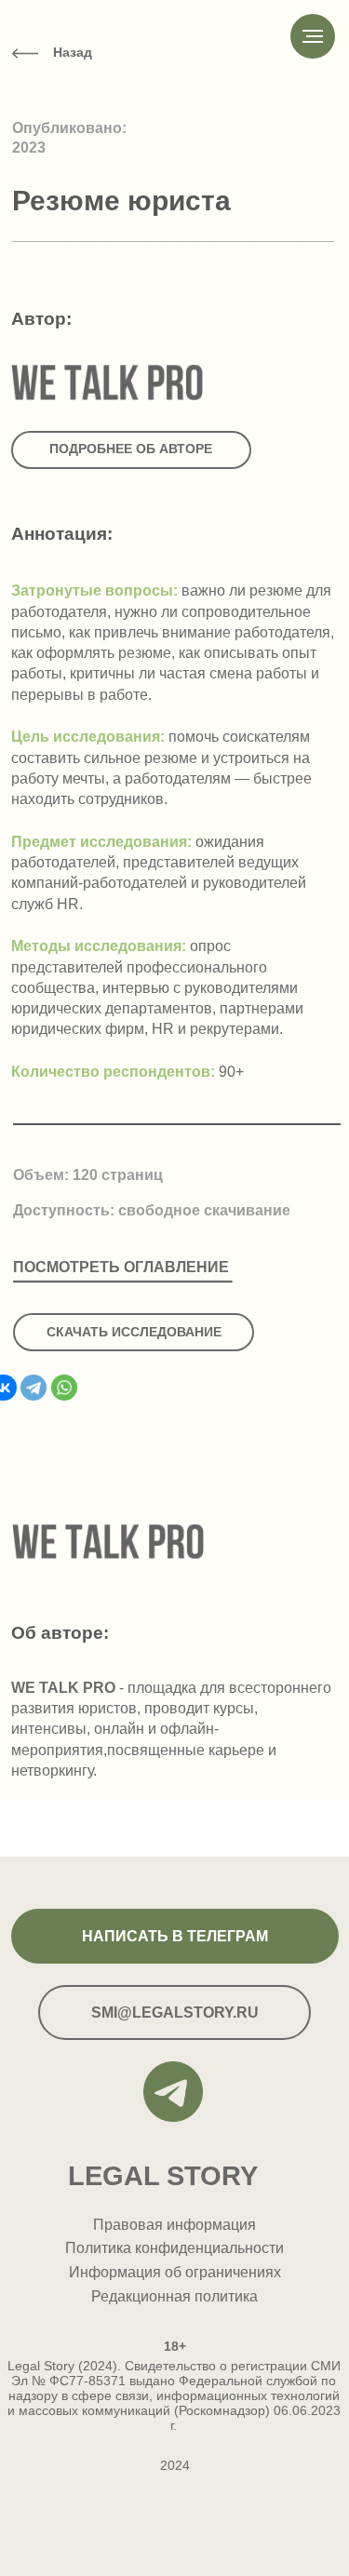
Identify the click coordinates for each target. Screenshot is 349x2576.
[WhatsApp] (64, 1388)
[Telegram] (34, 1388)
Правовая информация (174, 2224)
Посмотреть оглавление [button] (121, 1267)
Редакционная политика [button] (174, 2296)
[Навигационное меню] (313, 36)
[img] (25, 54)
